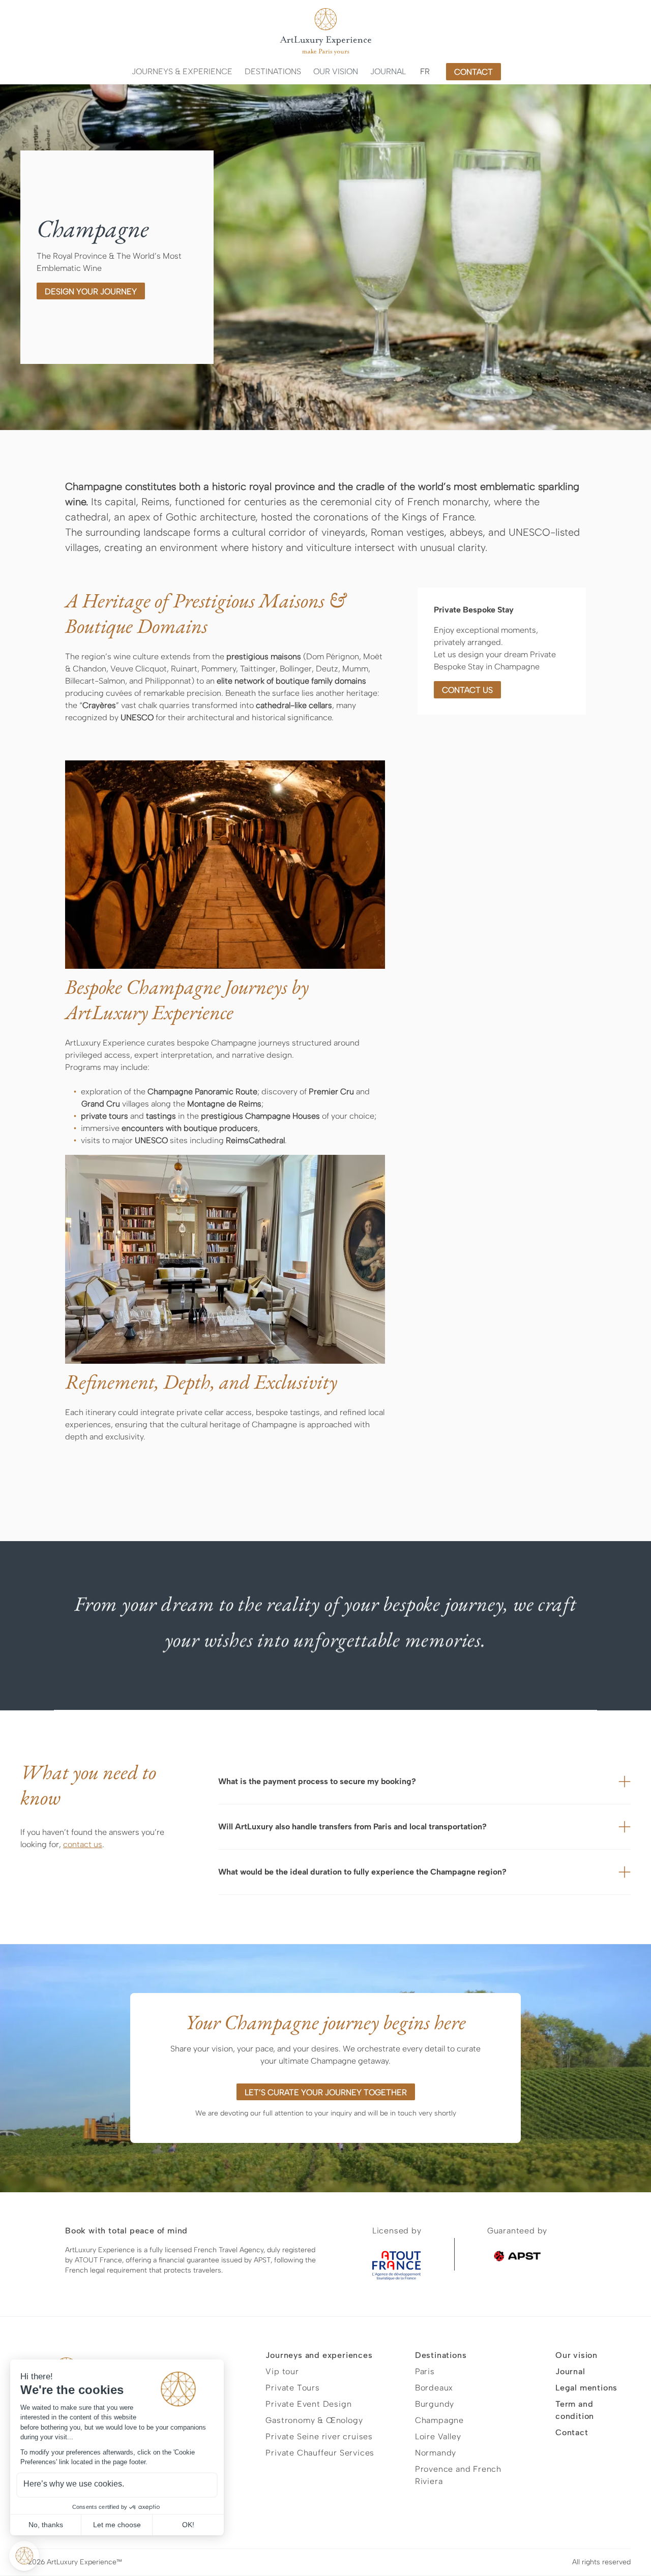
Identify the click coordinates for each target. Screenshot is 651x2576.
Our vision (336, 71)
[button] (182, 72)
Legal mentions (586, 2388)
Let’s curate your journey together (326, 2092)
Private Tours (292, 2388)
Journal (388, 71)
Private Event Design (308, 2404)
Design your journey (91, 292)
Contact (572, 2432)
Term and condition (575, 2410)
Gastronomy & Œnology (314, 2420)
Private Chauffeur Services (320, 2453)
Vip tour (282, 2371)
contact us (467, 690)
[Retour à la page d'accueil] (325, 32)
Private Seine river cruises (319, 2436)
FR (425, 71)
